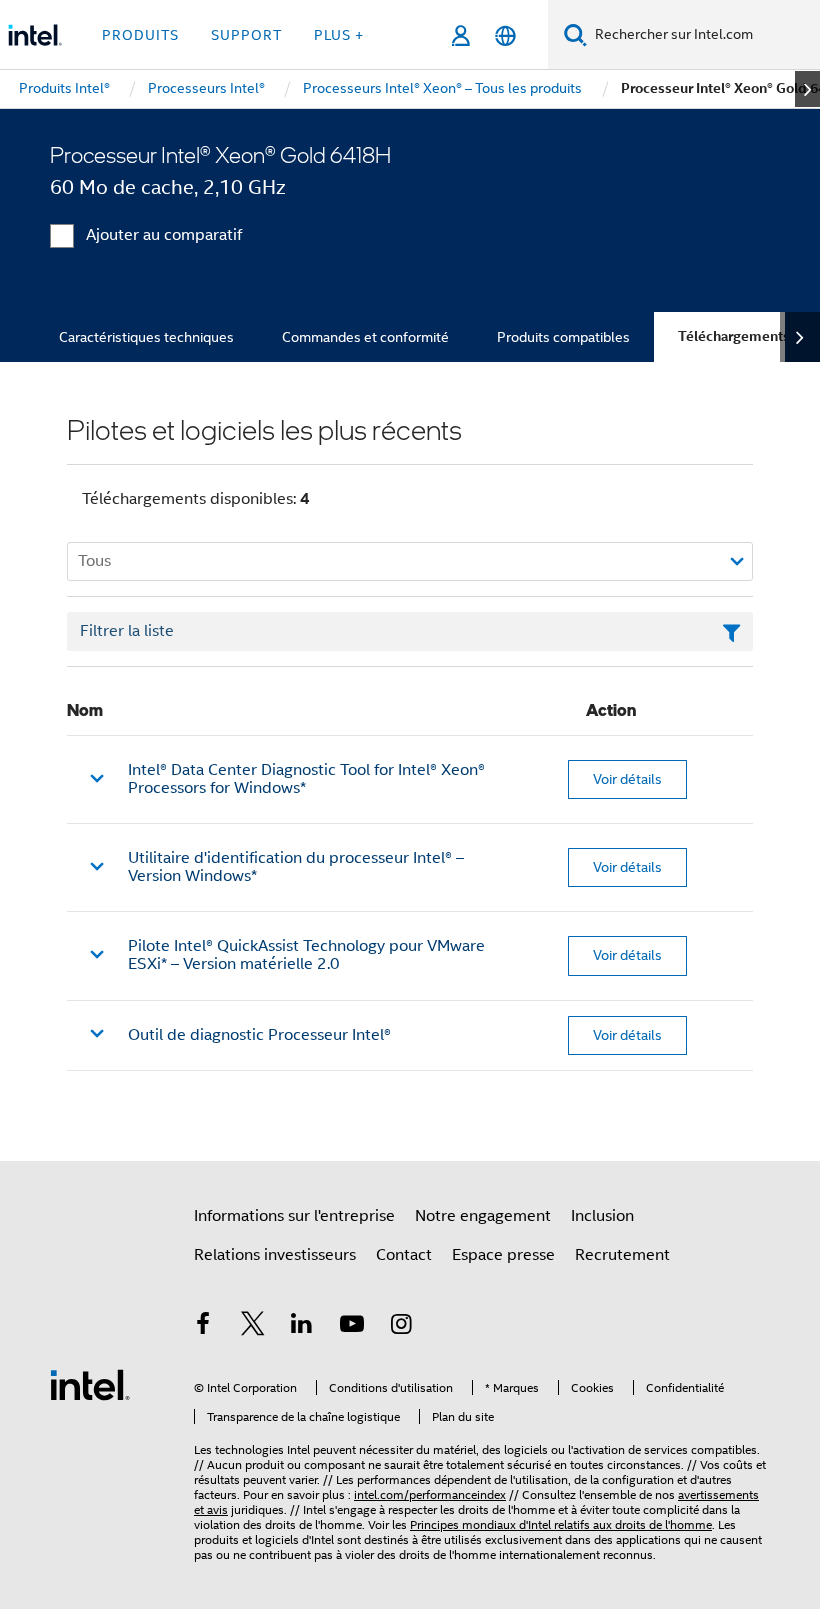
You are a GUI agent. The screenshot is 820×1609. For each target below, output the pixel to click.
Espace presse (503, 1255)
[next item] (807, 89)
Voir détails (627, 779)
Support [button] (246, 35)
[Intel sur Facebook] (203, 1327)
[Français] (505, 35)
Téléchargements (734, 336)
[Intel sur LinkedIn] (302, 1327)
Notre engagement (483, 1216)
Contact (404, 1255)
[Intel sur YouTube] (352, 1327)
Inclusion (602, 1216)
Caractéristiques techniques (146, 337)
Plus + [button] (339, 35)
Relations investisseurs (275, 1255)
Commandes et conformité (365, 337)
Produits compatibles (563, 337)
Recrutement (622, 1255)
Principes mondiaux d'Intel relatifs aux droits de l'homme (561, 1524)
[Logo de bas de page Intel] (90, 1384)
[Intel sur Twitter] (253, 1327)
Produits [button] (140, 35)
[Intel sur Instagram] (401, 1327)
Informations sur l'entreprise (294, 1216)
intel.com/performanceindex (430, 1494)
